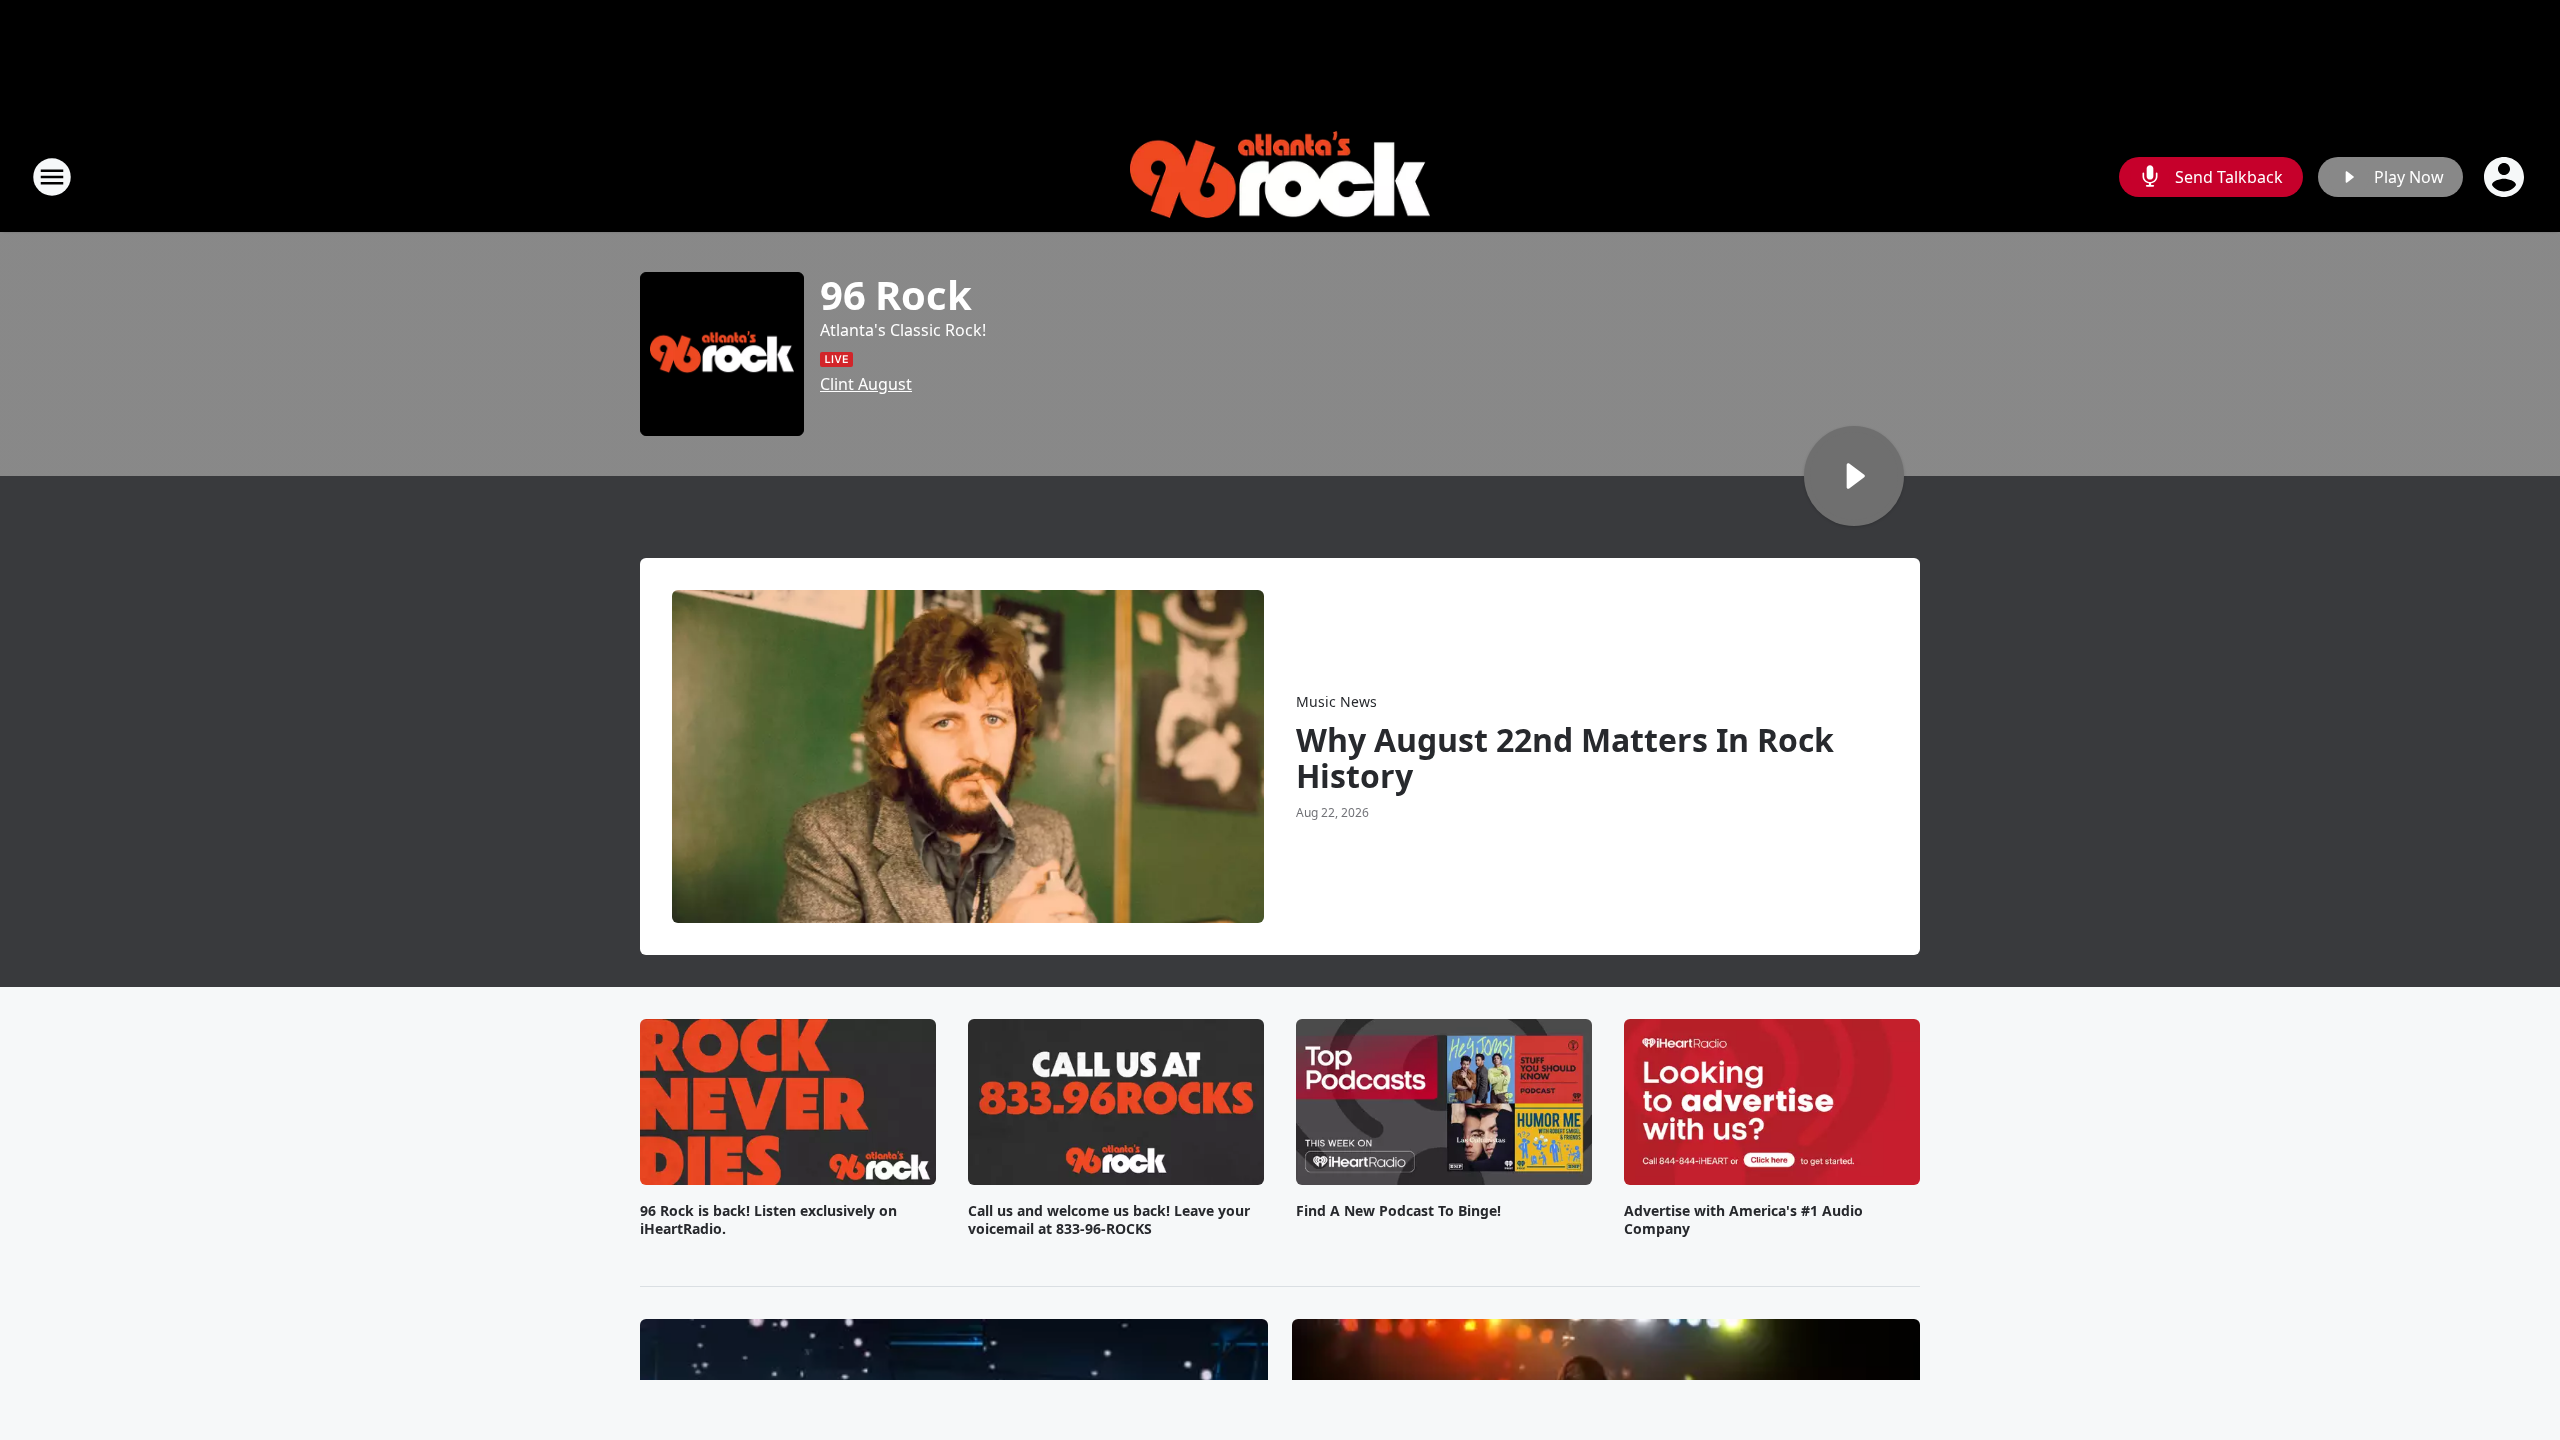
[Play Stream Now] (1854, 476)
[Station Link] (1280, 177)
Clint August (866, 384)
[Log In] (2506, 177)
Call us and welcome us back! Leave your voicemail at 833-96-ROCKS (1109, 1220)
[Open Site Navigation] (52, 177)
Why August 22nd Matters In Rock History (1565, 758)
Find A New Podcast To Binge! (1398, 1211)
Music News (1336, 701)
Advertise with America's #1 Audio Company (1743, 1220)
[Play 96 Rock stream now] (722, 354)
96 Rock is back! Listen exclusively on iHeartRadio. (768, 1220)
